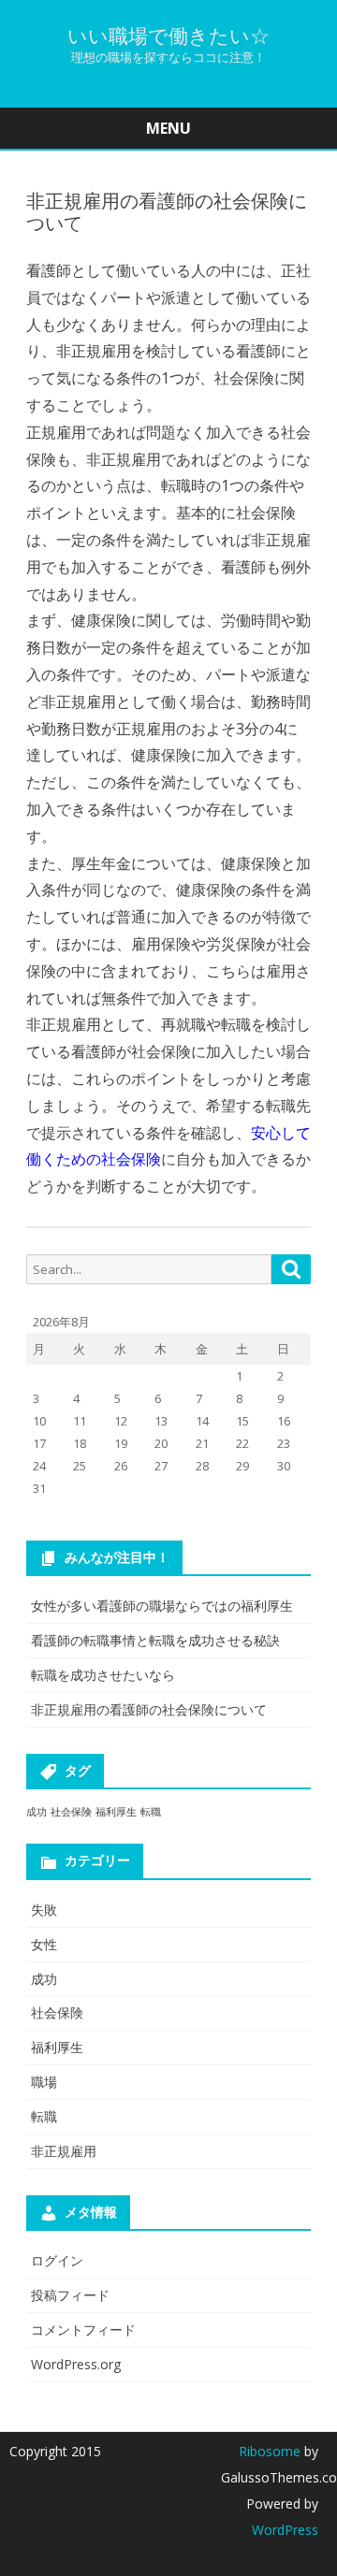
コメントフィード (83, 2330)
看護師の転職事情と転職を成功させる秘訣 (155, 1640)
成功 (37, 1812)
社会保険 (71, 1812)
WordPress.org (76, 2364)
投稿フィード (70, 2295)
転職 (151, 1812)
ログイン (57, 2260)
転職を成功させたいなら (103, 1675)
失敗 (44, 1910)
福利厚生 (116, 1812)
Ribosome (270, 2451)
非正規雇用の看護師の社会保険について (149, 1709)
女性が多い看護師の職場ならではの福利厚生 (162, 1606)
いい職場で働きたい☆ (168, 36)
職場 (44, 2082)
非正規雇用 (64, 2151)
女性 (44, 1944)
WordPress (285, 2530)
